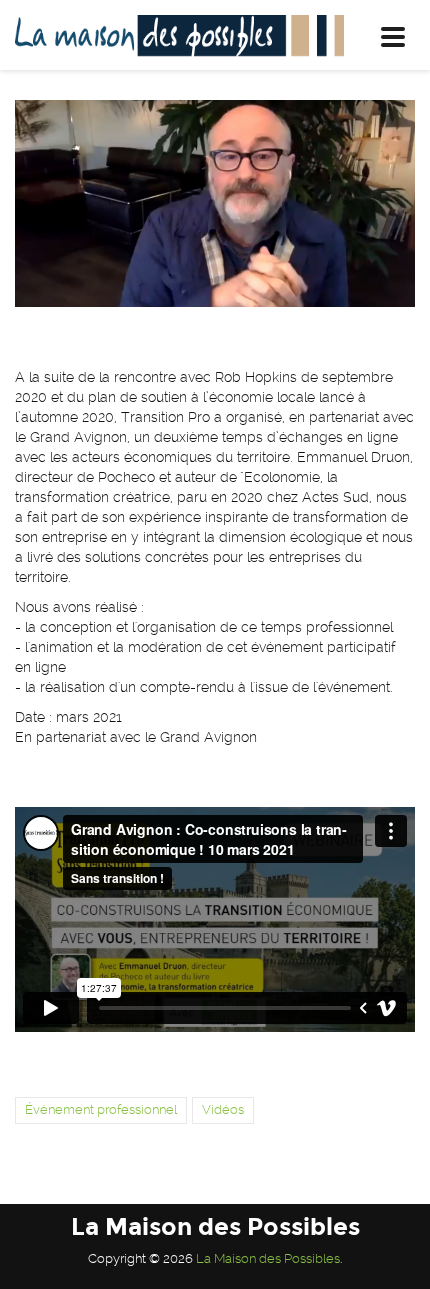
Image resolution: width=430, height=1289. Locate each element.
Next (385, 204)
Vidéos (223, 1109)
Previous (45, 204)
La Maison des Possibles (268, 1258)
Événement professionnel (101, 1109)
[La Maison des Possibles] (172, 35)
